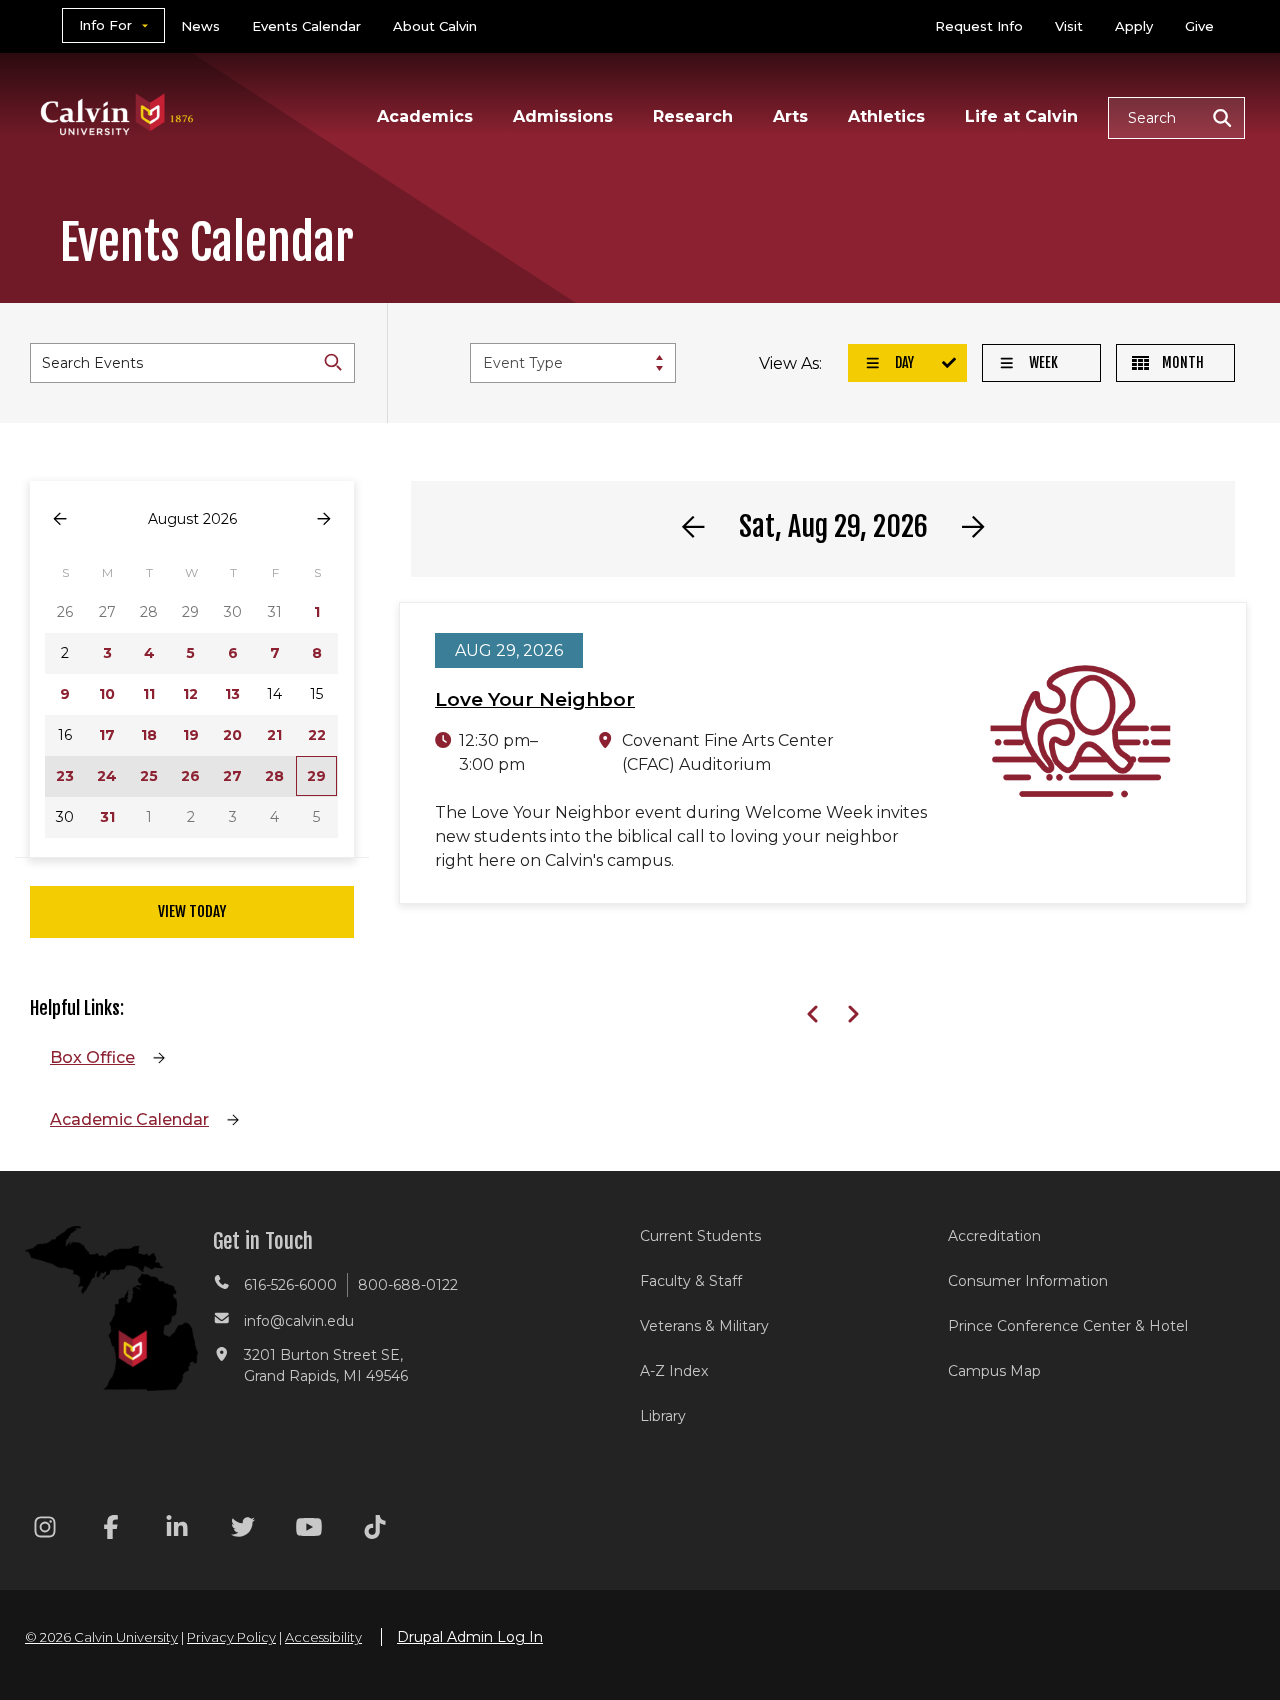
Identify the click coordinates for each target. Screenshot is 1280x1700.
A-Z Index (674, 1371)
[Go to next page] (324, 519)
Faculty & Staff (691, 1281)
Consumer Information (1028, 1281)
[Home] (117, 88)
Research (693, 116)
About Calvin (435, 26)
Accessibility (323, 1637)
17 (107, 735)
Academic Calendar (129, 1119)
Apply (1134, 26)
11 (149, 694)
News (200, 26)
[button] (1176, 118)
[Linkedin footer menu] (177, 1530)
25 (149, 776)
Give (1199, 26)
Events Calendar (306, 26)
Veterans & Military (704, 1326)
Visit (1069, 26)
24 (107, 776)
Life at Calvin (1021, 116)
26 (190, 776)
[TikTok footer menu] (375, 1530)
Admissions (563, 116)
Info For (105, 25)
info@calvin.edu (299, 1321)
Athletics (886, 116)
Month (1181, 362)
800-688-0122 (408, 1285)
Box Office (92, 1057)
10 (107, 694)
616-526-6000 (290, 1285)
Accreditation (994, 1236)
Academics (425, 116)
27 (232, 776)
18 (149, 735)
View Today (192, 911)
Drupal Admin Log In (470, 1637)
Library (663, 1416)
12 (190, 694)
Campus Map (994, 1371)
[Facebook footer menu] (111, 1530)
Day (903, 362)
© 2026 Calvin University (101, 1637)
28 (274, 776)
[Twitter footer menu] (243, 1530)
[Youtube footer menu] (309, 1530)
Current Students (700, 1236)
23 (65, 776)
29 (316, 776)
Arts (790, 116)
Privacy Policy (231, 1637)
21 (274, 735)
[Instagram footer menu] (45, 1530)
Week (1042, 362)
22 (317, 735)
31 (107, 817)
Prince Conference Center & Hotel (1068, 1326)
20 (232, 735)
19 (191, 735)
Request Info (979, 26)
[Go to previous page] (60, 519)
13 (232, 694)
